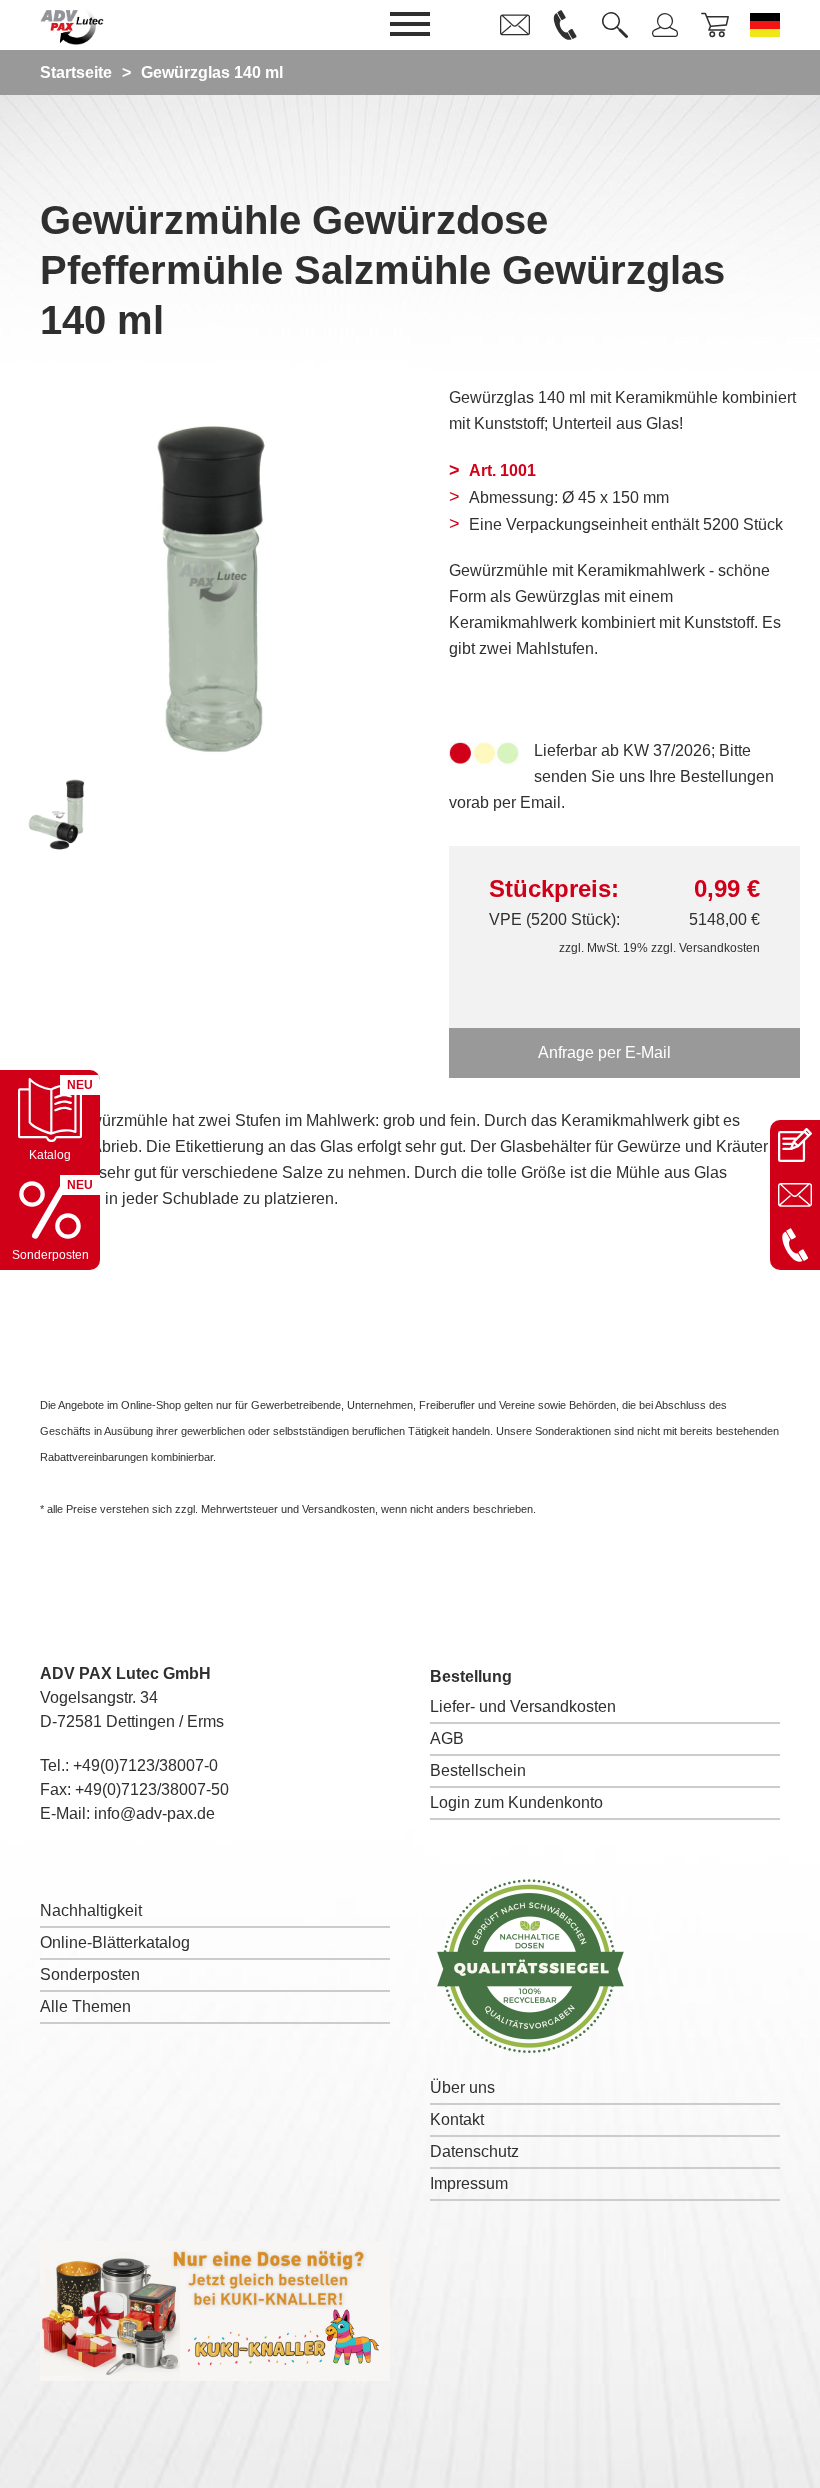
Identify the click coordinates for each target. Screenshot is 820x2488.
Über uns (462, 2087)
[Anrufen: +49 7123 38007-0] (795, 1245)
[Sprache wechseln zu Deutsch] (765, 25)
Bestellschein (478, 1770)
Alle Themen (85, 2006)
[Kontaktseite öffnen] (795, 1145)
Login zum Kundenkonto (516, 1802)
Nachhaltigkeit (91, 1910)
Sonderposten (90, 1974)
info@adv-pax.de (154, 1813)
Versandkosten (719, 948)
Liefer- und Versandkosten (523, 1706)
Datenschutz (474, 2151)
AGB (447, 1738)
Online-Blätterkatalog (115, 1942)
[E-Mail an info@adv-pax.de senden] (795, 1195)
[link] (515, 25)
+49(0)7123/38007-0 (145, 1765)
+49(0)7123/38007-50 (152, 1789)
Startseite (76, 72)
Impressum (469, 2183)
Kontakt (457, 2119)
